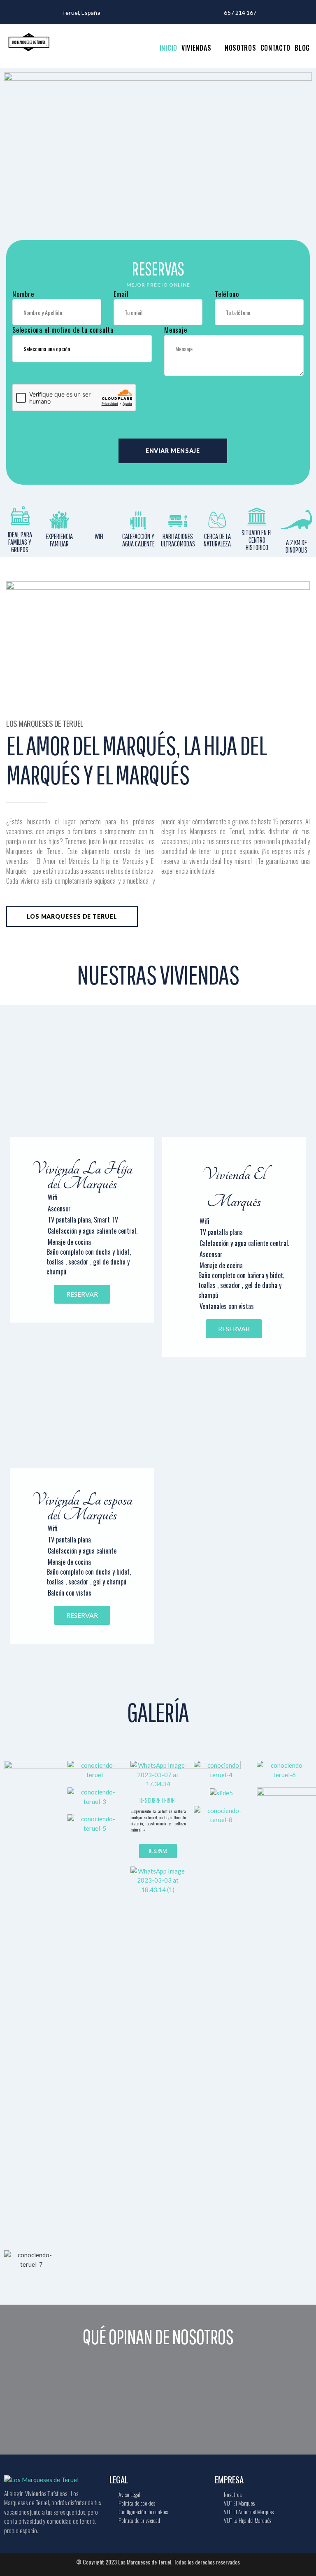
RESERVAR (82, 1294)
